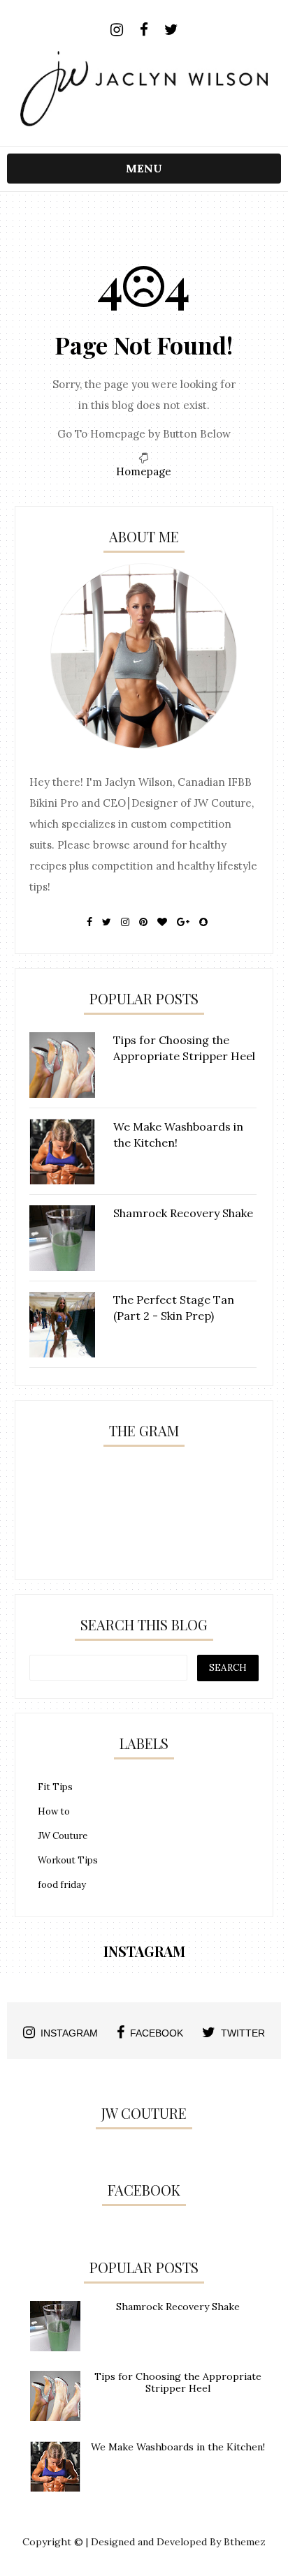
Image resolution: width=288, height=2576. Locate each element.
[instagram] (116, 30)
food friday (62, 1885)
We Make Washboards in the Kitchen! (178, 2447)
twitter (243, 2033)
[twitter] (171, 30)
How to (54, 1811)
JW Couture (63, 1836)
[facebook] (144, 30)
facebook (157, 2033)
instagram (69, 2033)
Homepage (144, 471)
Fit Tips (55, 1787)
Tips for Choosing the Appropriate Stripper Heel (178, 2382)
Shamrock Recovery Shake (178, 2307)
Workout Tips (68, 1860)
